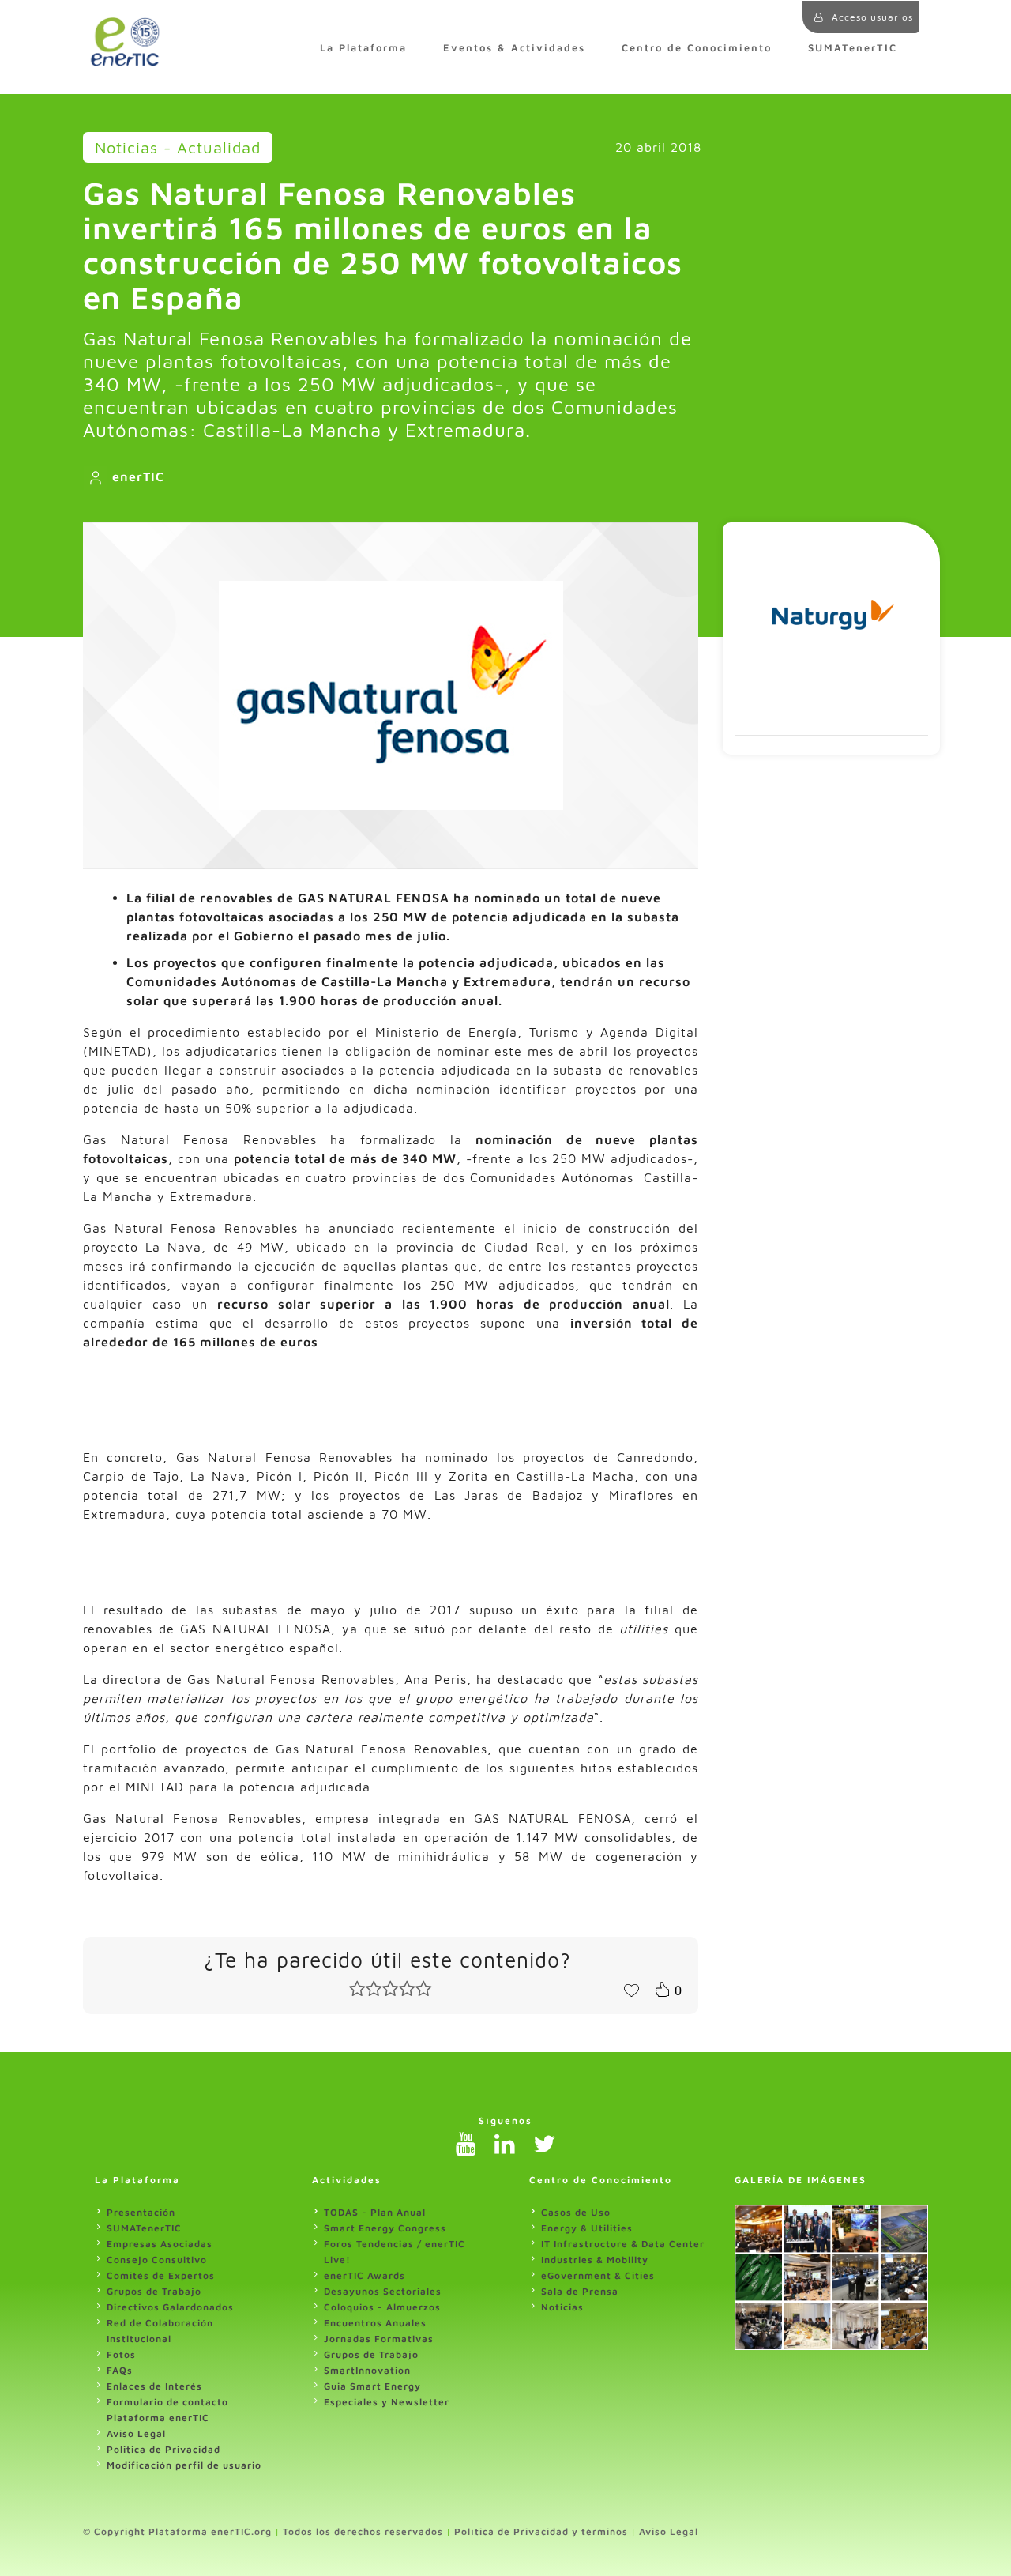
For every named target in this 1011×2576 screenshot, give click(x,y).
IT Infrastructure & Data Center (623, 2244)
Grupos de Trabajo (154, 2291)
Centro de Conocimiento (697, 48)
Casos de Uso (576, 2212)
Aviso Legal (136, 2433)
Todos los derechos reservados (363, 2531)
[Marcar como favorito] (631, 1989)
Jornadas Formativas (379, 2339)
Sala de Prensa (580, 2291)
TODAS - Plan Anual (375, 2212)
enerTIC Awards (365, 2275)
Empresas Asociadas (160, 2244)
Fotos (121, 2354)
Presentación (141, 2212)
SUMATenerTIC (853, 48)
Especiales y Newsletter (387, 2402)
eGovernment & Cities (598, 2275)
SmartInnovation (367, 2370)
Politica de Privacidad (163, 2449)
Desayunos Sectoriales (383, 2291)
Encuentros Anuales (375, 2323)
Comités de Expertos (161, 2275)
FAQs (120, 2370)
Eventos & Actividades (514, 48)
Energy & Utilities (587, 2228)
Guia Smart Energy (372, 2386)
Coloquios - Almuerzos (382, 2307)
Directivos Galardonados (170, 2307)
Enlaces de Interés (154, 2386)
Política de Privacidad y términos (541, 2531)
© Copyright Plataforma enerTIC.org (177, 2531)
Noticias (562, 2307)
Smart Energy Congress (385, 2228)
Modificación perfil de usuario (184, 2465)
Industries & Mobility (595, 2260)
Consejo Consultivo (157, 2260)
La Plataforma (363, 48)
